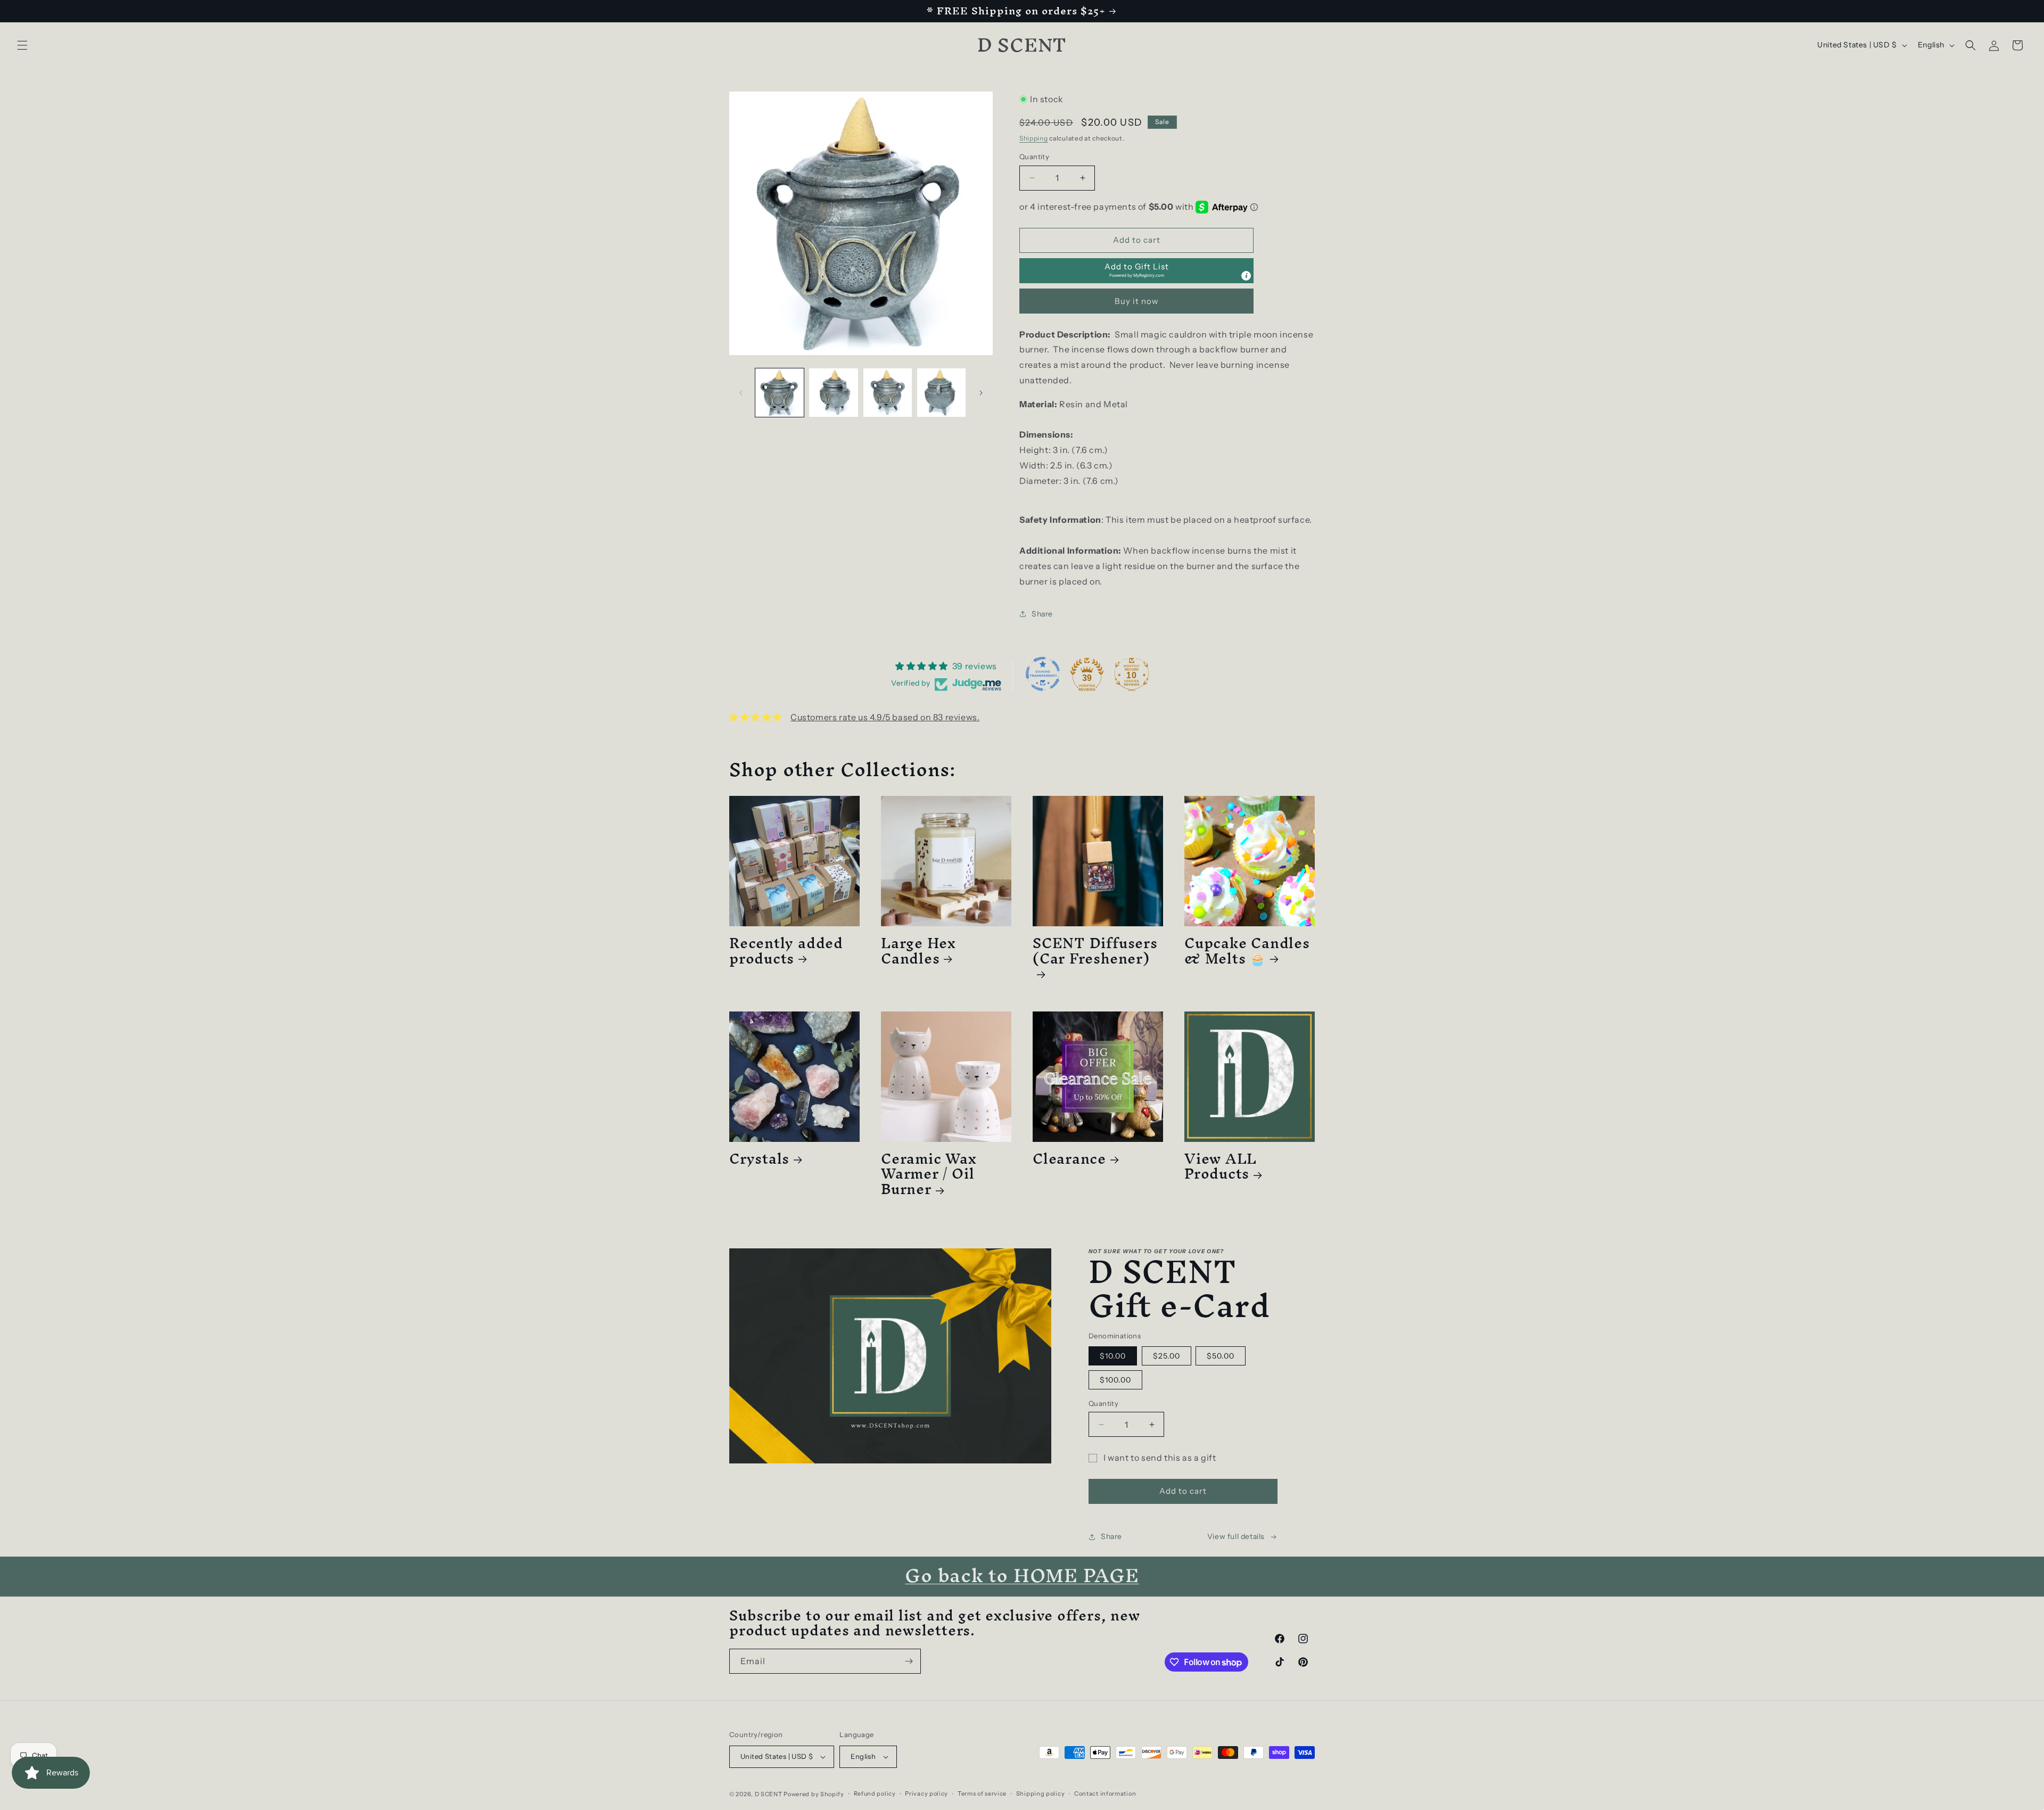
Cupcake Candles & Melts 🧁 (1247, 951)
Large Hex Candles (918, 951)
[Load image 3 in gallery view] (888, 393)
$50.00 (1221, 1356)
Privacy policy (926, 1793)
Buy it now (1137, 301)
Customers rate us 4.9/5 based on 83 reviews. (885, 717)
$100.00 (1115, 1380)
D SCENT (769, 1794)
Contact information (1105, 1793)
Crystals (759, 1159)
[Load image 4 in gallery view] (941, 393)
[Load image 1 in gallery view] (780, 393)
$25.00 (1167, 1356)
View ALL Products (1221, 1166)
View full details (1236, 1537)
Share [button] (1042, 614)
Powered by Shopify (814, 1794)
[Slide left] (741, 393)
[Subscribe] (909, 1661)
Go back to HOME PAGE (1022, 1575)
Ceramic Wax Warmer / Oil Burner (929, 1174)
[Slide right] (981, 393)
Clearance (1069, 1159)
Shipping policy (1041, 1793)
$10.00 (1113, 1356)
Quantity (1034, 157)
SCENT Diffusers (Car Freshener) (1095, 955)
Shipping (1034, 138)
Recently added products (786, 951)
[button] (22, 45)
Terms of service (982, 1793)
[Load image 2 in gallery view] (833, 393)
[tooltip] (1246, 276)
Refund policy (875, 1793)
